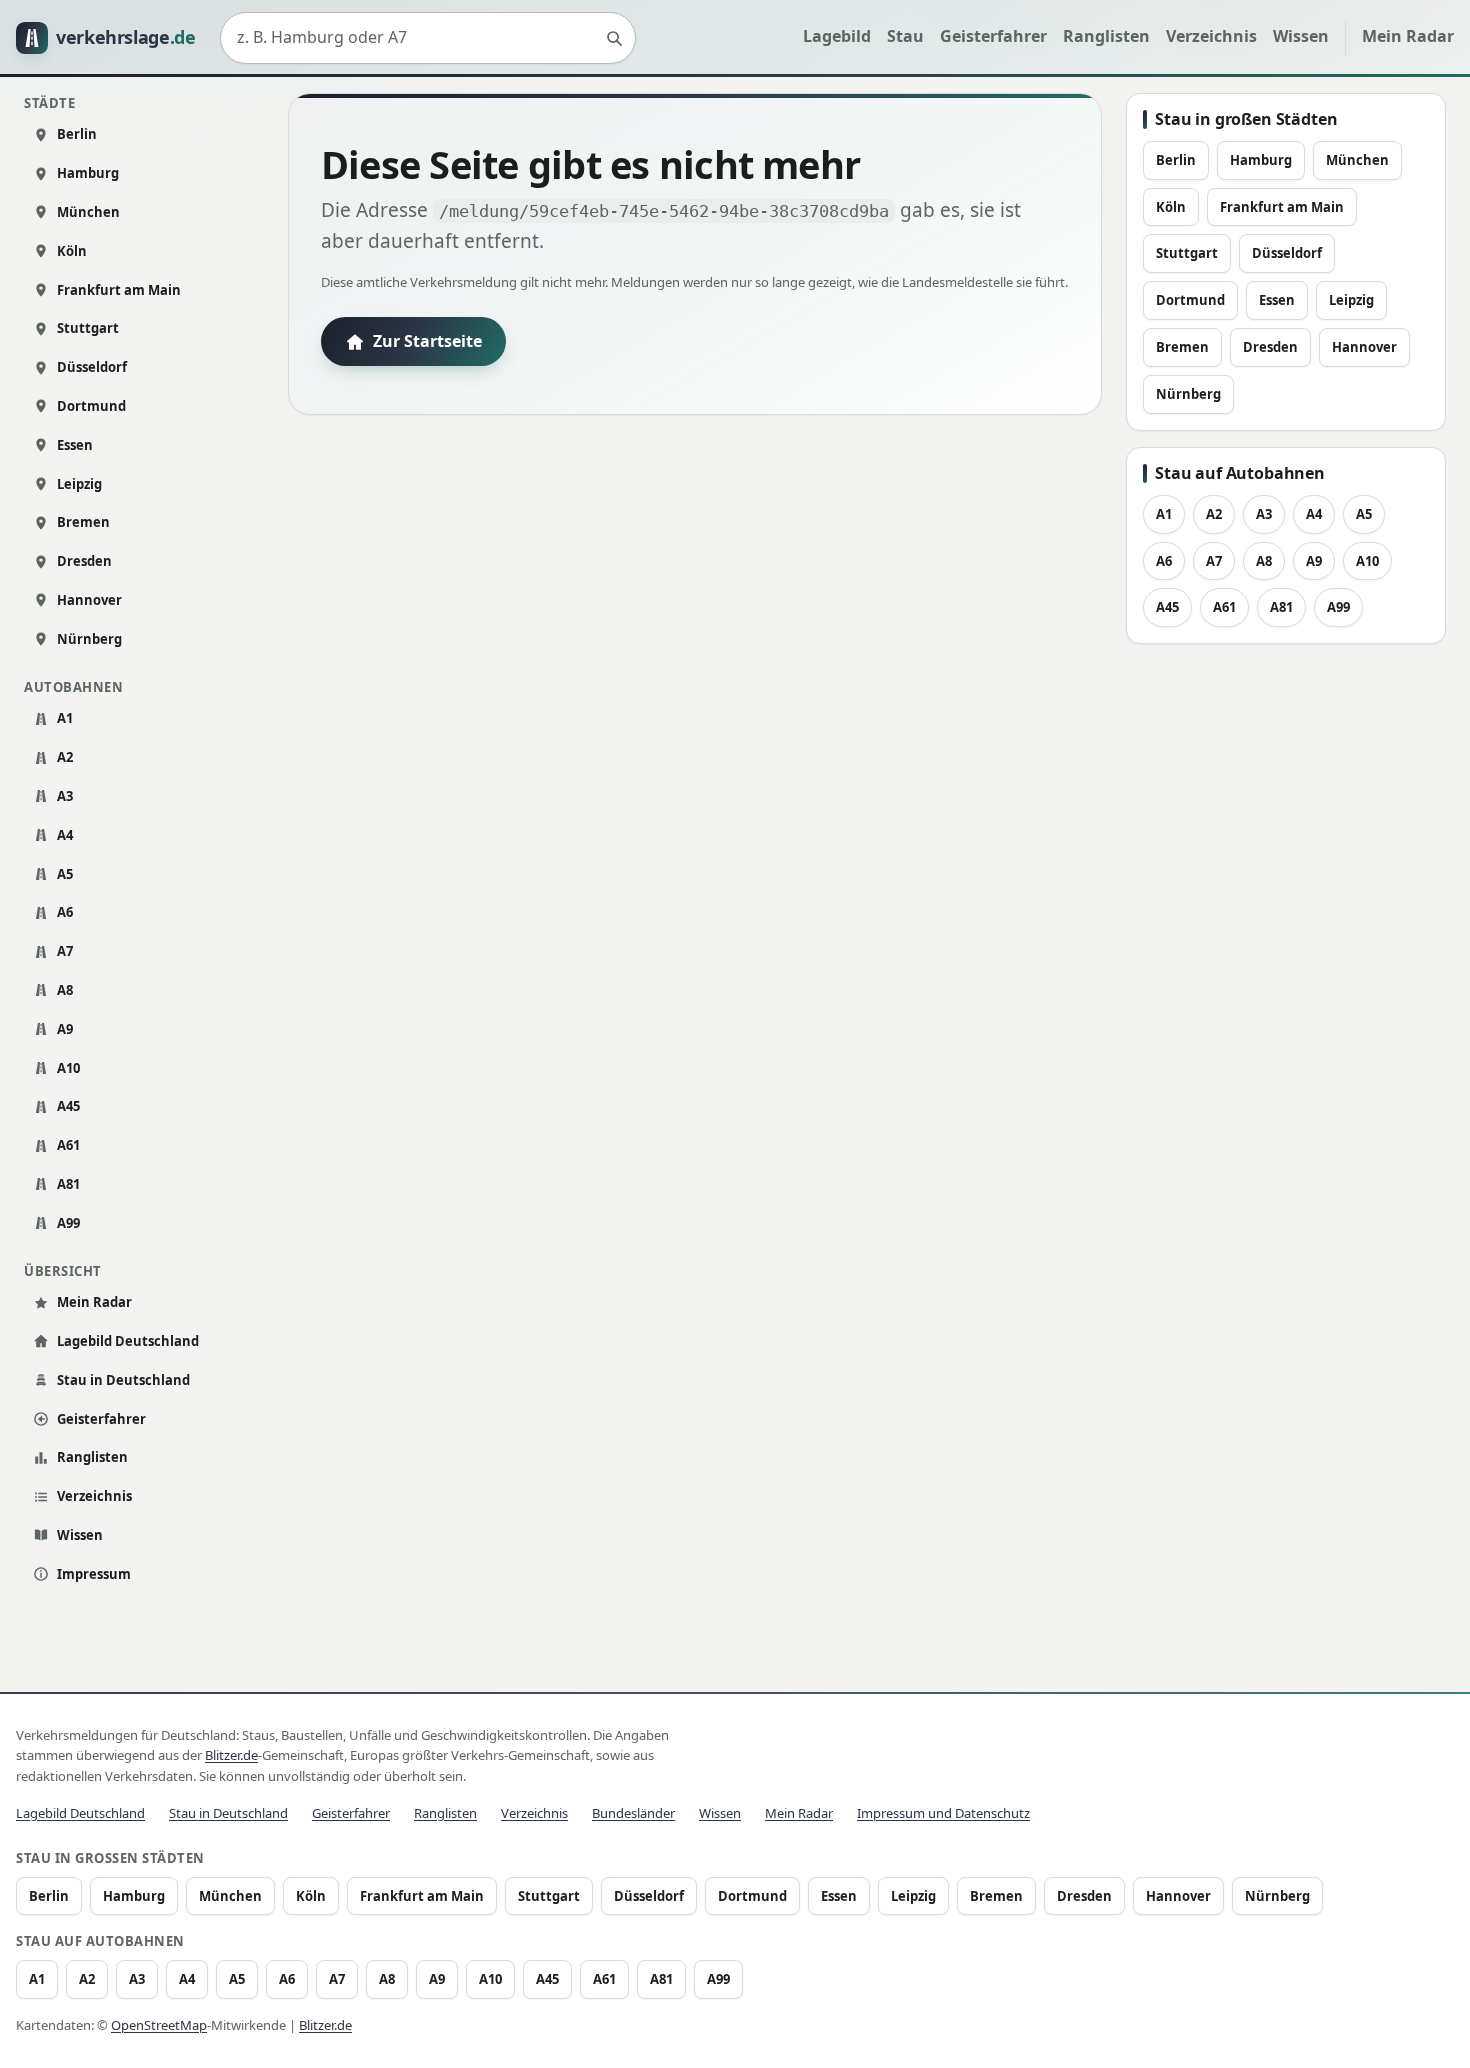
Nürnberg (89, 639)
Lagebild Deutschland (128, 1341)
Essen (75, 445)
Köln (72, 251)
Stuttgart (88, 328)
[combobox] (428, 38)
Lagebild (837, 36)
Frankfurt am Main (119, 290)
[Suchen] (614, 38)
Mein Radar (1408, 36)
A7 (65, 951)
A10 (68, 1068)
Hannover (89, 600)
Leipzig (79, 484)
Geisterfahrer (993, 36)
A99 (68, 1223)
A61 (68, 1145)
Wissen (1301, 36)
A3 (65, 796)
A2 (65, 757)
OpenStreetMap (159, 2025)
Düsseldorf (92, 367)
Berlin (77, 134)
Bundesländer (633, 1813)
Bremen (83, 522)
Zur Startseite (427, 341)
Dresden (84, 561)
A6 (65, 912)
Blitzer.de (231, 1755)
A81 (68, 1184)
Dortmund (91, 406)
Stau (905, 36)
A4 (65, 835)
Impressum (94, 1574)
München (88, 212)
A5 (65, 874)
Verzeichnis (1211, 36)
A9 (65, 1029)
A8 (65, 990)
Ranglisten (1106, 36)
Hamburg (88, 173)
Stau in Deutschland (123, 1380)
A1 (65, 718)
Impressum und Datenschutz (943, 1813)
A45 (68, 1106)
